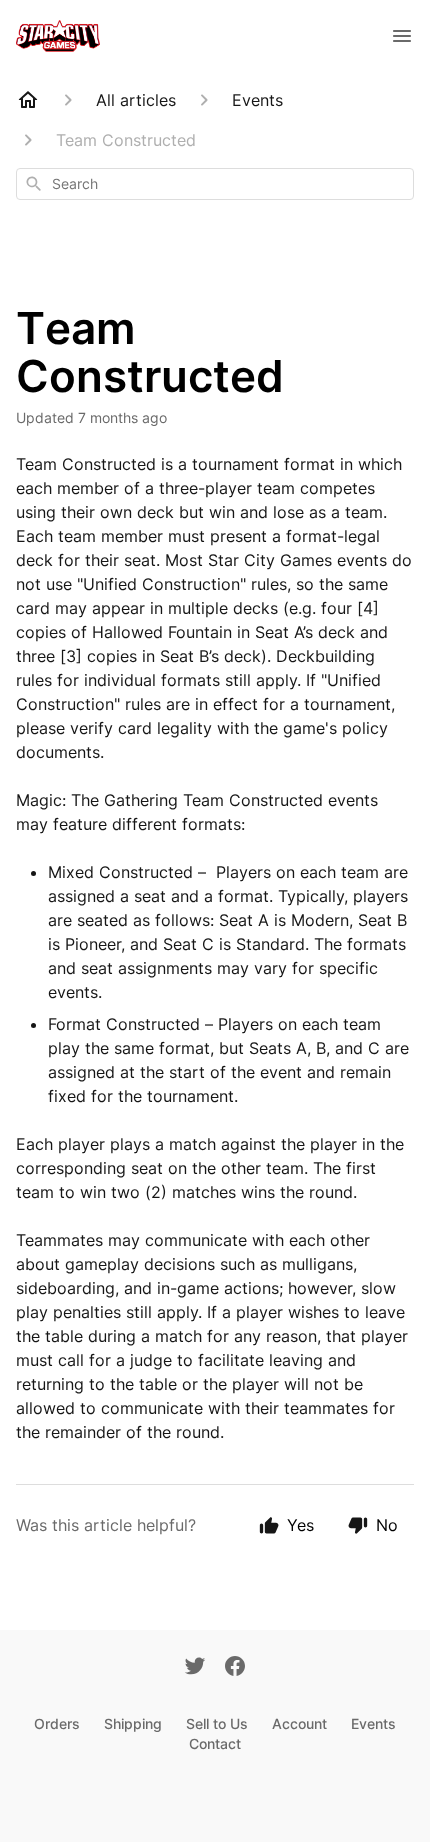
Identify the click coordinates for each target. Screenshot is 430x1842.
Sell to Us (217, 1723)
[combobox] (215, 184)
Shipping (133, 1723)
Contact (215, 1743)
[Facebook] (235, 1668)
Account (299, 1723)
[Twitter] (195, 1668)
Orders (57, 1723)
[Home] (28, 100)
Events (373, 1723)
